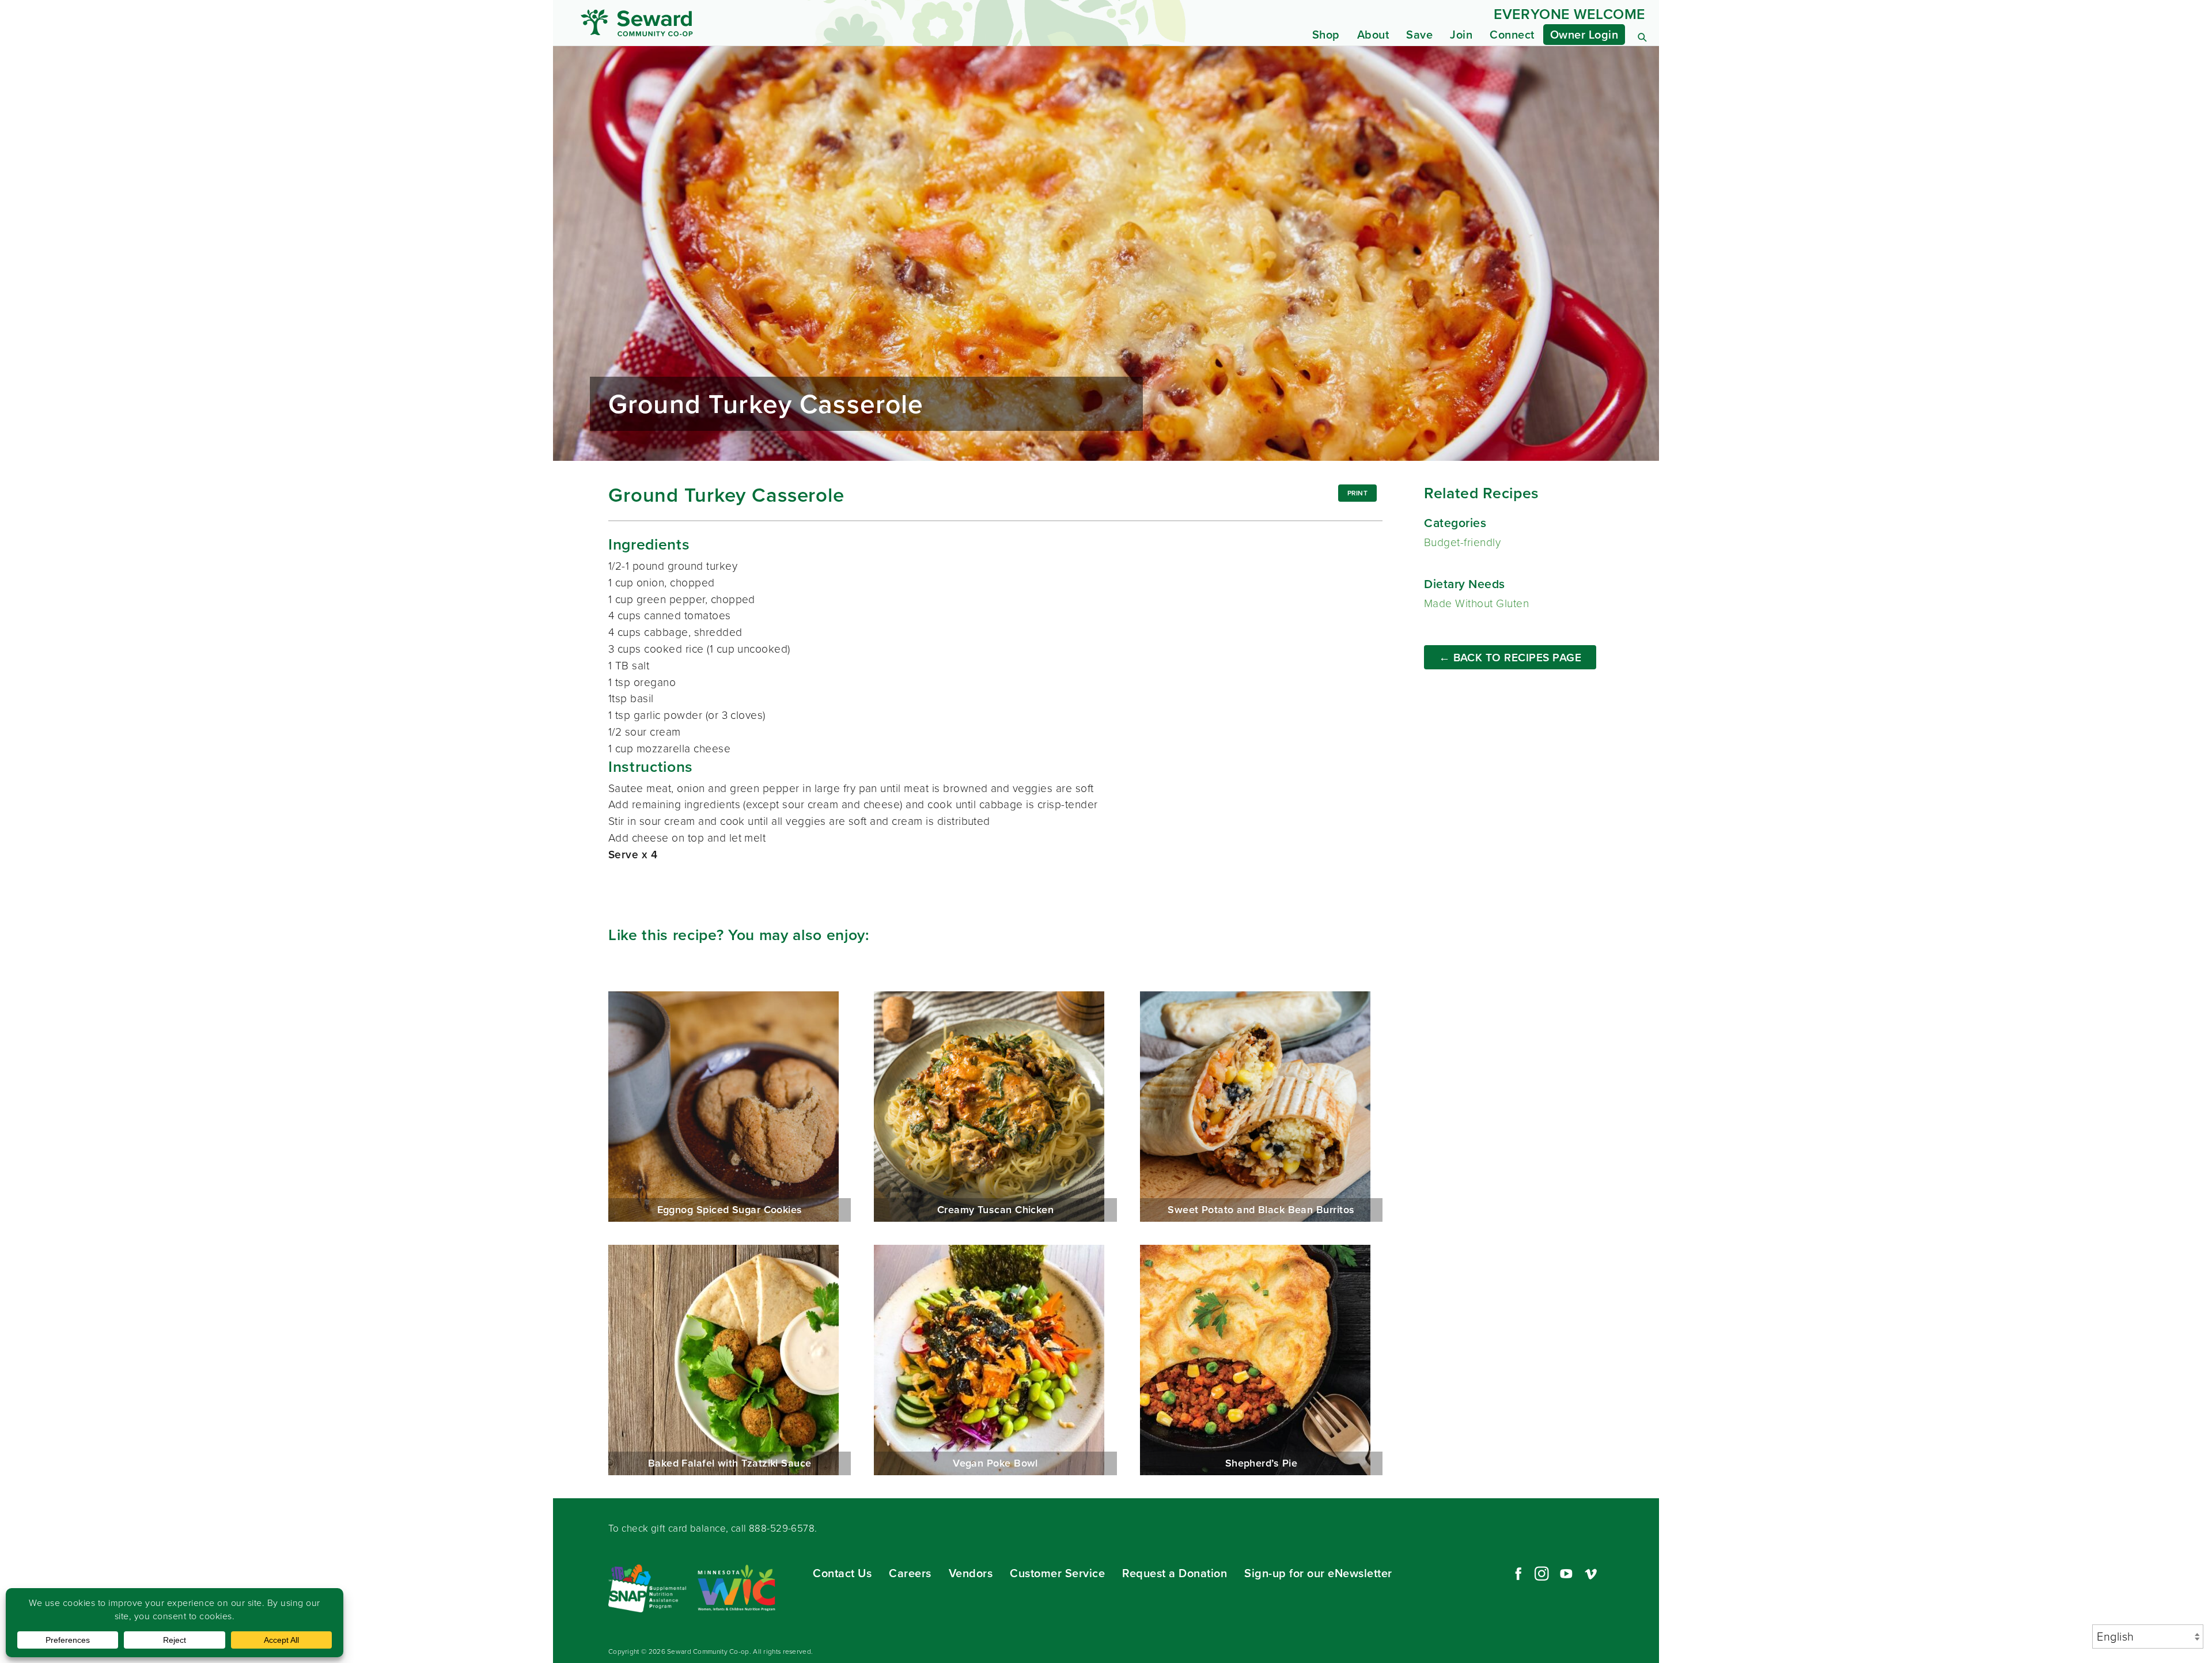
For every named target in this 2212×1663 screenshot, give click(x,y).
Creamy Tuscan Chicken (995, 1107)
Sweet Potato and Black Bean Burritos (1261, 1107)
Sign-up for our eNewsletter (1318, 1573)
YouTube (1566, 1574)
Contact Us (842, 1573)
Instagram (1541, 1574)
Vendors (971, 1573)
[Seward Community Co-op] (719, 23)
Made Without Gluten (1476, 603)
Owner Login (1584, 35)
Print (1358, 493)
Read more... (1106, 253)
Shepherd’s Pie (1261, 1360)
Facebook (1517, 1574)
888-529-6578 (782, 1528)
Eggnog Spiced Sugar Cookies (730, 1107)
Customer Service (1057, 1573)
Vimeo (1591, 1574)
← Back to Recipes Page (1510, 658)
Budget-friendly (1462, 542)
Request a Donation (1175, 1573)
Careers (910, 1573)
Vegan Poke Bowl (995, 1360)
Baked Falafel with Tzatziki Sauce (730, 1360)
